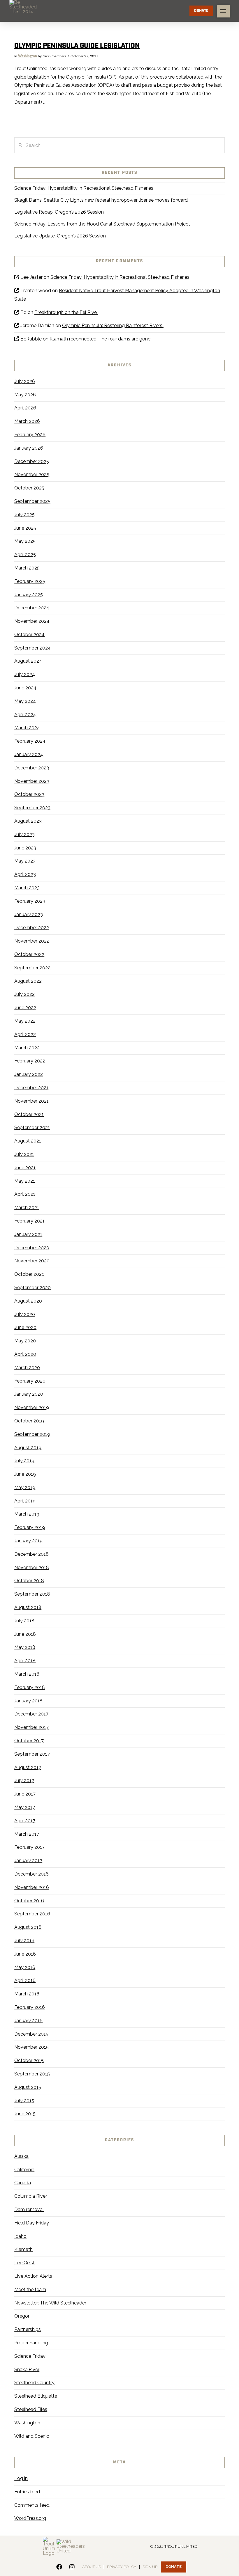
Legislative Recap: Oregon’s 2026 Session (59, 212)
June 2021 (25, 1168)
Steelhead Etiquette (36, 2396)
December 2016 (31, 1874)
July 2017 (24, 1781)
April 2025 (25, 555)
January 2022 (29, 1074)
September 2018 (32, 1594)
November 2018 (32, 1568)
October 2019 (29, 1421)
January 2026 (29, 448)
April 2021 (25, 1194)
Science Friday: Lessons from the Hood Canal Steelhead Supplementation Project (102, 224)
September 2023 (32, 808)
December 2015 (31, 2034)
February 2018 (30, 1687)
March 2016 (27, 1994)
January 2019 (28, 1541)
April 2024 (25, 715)
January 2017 (28, 1861)
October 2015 (29, 2060)
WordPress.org (30, 2518)
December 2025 (32, 461)
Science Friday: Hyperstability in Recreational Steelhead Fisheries (84, 188)
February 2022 (30, 1061)
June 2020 (25, 1327)
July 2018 (24, 1621)
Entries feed (27, 2492)
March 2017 (27, 1834)
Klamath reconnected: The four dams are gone (100, 339)
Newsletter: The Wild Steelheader (50, 2303)
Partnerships (28, 2329)
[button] (223, 11)
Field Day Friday (32, 2223)
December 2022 (32, 928)
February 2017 (29, 1847)
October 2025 (29, 488)
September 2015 (32, 2074)
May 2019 (25, 1487)
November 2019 (32, 1407)
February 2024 (30, 741)
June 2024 (25, 688)
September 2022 (32, 968)
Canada (23, 2183)
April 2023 (25, 874)
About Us (92, 2567)
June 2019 (25, 1474)
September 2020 (32, 1288)
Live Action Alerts (33, 2276)
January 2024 (29, 754)
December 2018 (31, 1554)
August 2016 (28, 1927)
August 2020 (28, 1301)
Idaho (20, 2236)
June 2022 (25, 1008)
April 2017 (25, 1821)
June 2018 (25, 1634)
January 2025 (29, 595)
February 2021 (29, 1221)
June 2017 (25, 1794)
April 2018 (25, 1661)
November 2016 (32, 1887)
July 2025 (24, 515)
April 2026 (25, 408)
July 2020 (25, 1314)
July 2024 (25, 674)
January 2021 (28, 1234)
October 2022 (29, 954)
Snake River (27, 2370)
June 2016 (25, 1954)
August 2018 (28, 1607)
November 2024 (32, 621)
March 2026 (27, 421)
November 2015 (31, 2047)
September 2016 (32, 1914)
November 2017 (31, 1727)
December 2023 (32, 768)
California (24, 2170)
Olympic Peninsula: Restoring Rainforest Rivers (113, 325)
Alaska (21, 2156)
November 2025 (32, 474)
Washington (28, 56)
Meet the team (30, 2290)
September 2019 (32, 1434)
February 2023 (30, 901)
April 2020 (25, 1354)
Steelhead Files (31, 2409)
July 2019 (24, 1461)
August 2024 (28, 661)
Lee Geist (24, 2263)
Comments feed (32, 2505)
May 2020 (25, 1341)
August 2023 (28, 821)
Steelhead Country (34, 2383)
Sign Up (150, 2567)
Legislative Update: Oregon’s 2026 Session (60, 236)
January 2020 (29, 1394)
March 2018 (27, 1674)
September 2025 (32, 501)
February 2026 (30, 435)
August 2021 (28, 1141)
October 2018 (29, 1581)
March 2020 (27, 1368)
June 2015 (25, 2114)
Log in (21, 2478)
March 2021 (27, 1208)
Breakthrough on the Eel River (66, 312)
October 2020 (29, 1274)
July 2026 (25, 381)
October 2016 (29, 1901)
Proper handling (31, 2343)
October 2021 (29, 1114)
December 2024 (32, 608)
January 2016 (28, 2021)
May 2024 (25, 701)
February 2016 (30, 2007)
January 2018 (28, 1701)
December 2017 (31, 1714)
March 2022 (27, 1048)
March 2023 (27, 888)
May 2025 (25, 541)
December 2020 (32, 1248)
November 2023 (32, 781)
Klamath (23, 2249)
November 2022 (32, 941)
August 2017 (28, 1767)
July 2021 (24, 1154)
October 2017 (29, 1741)
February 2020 (30, 1381)
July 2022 (24, 994)
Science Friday (30, 2356)
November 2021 (31, 1101)
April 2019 (25, 1501)
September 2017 (32, 1754)
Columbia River (31, 2196)
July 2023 (24, 834)
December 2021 (31, 1088)
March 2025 (27, 568)
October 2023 (29, 794)
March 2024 (27, 728)
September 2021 (32, 1128)
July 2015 (24, 2101)
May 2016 (25, 1967)
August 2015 (28, 2087)
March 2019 (27, 1514)
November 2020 (32, 1261)
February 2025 (30, 581)
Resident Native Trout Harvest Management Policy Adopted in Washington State (117, 295)
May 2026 (25, 395)
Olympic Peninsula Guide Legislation (77, 46)
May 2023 (25, 861)
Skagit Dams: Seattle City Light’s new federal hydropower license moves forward (101, 200)
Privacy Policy (121, 2567)
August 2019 (28, 1448)
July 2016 (24, 1941)
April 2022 (25, 1034)
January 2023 (29, 914)
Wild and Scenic (32, 2436)
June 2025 (25, 528)
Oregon (22, 2316)
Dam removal (29, 2209)
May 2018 (25, 1647)
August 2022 (28, 981)
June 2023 (25, 848)
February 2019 (30, 1527)
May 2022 (25, 1021)
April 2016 (25, 1980)
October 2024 (29, 635)
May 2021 (25, 1181)
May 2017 (25, 1807)
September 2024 (32, 648)
